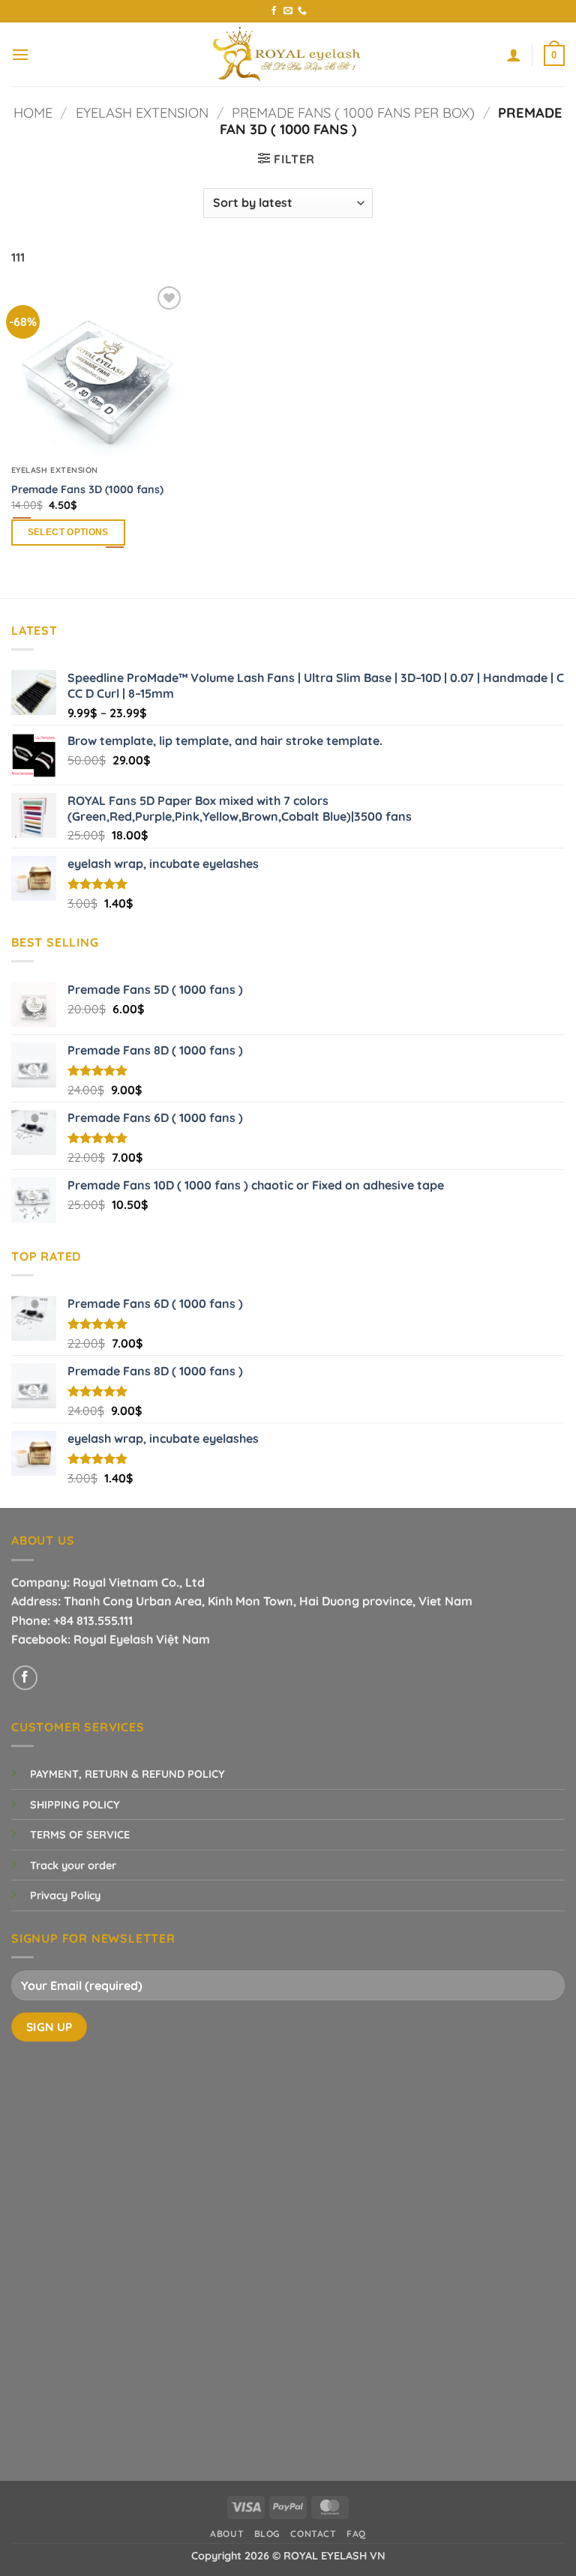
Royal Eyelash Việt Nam (142, 1639)
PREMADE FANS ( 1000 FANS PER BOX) (353, 113)
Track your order (73, 1865)
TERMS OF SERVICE (80, 1835)
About (227, 2534)
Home (33, 113)
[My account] (514, 55)
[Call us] (302, 11)
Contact (313, 2534)
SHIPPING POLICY (75, 1805)
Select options (68, 532)
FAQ (356, 2534)
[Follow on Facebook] (274, 11)
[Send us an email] (288, 11)
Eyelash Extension (142, 113)
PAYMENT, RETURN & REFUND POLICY (127, 1774)
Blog (267, 2534)
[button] (20, 54)
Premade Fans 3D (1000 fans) (87, 489)
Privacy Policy (65, 1895)
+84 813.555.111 (93, 1620)
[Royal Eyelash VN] (288, 54)
